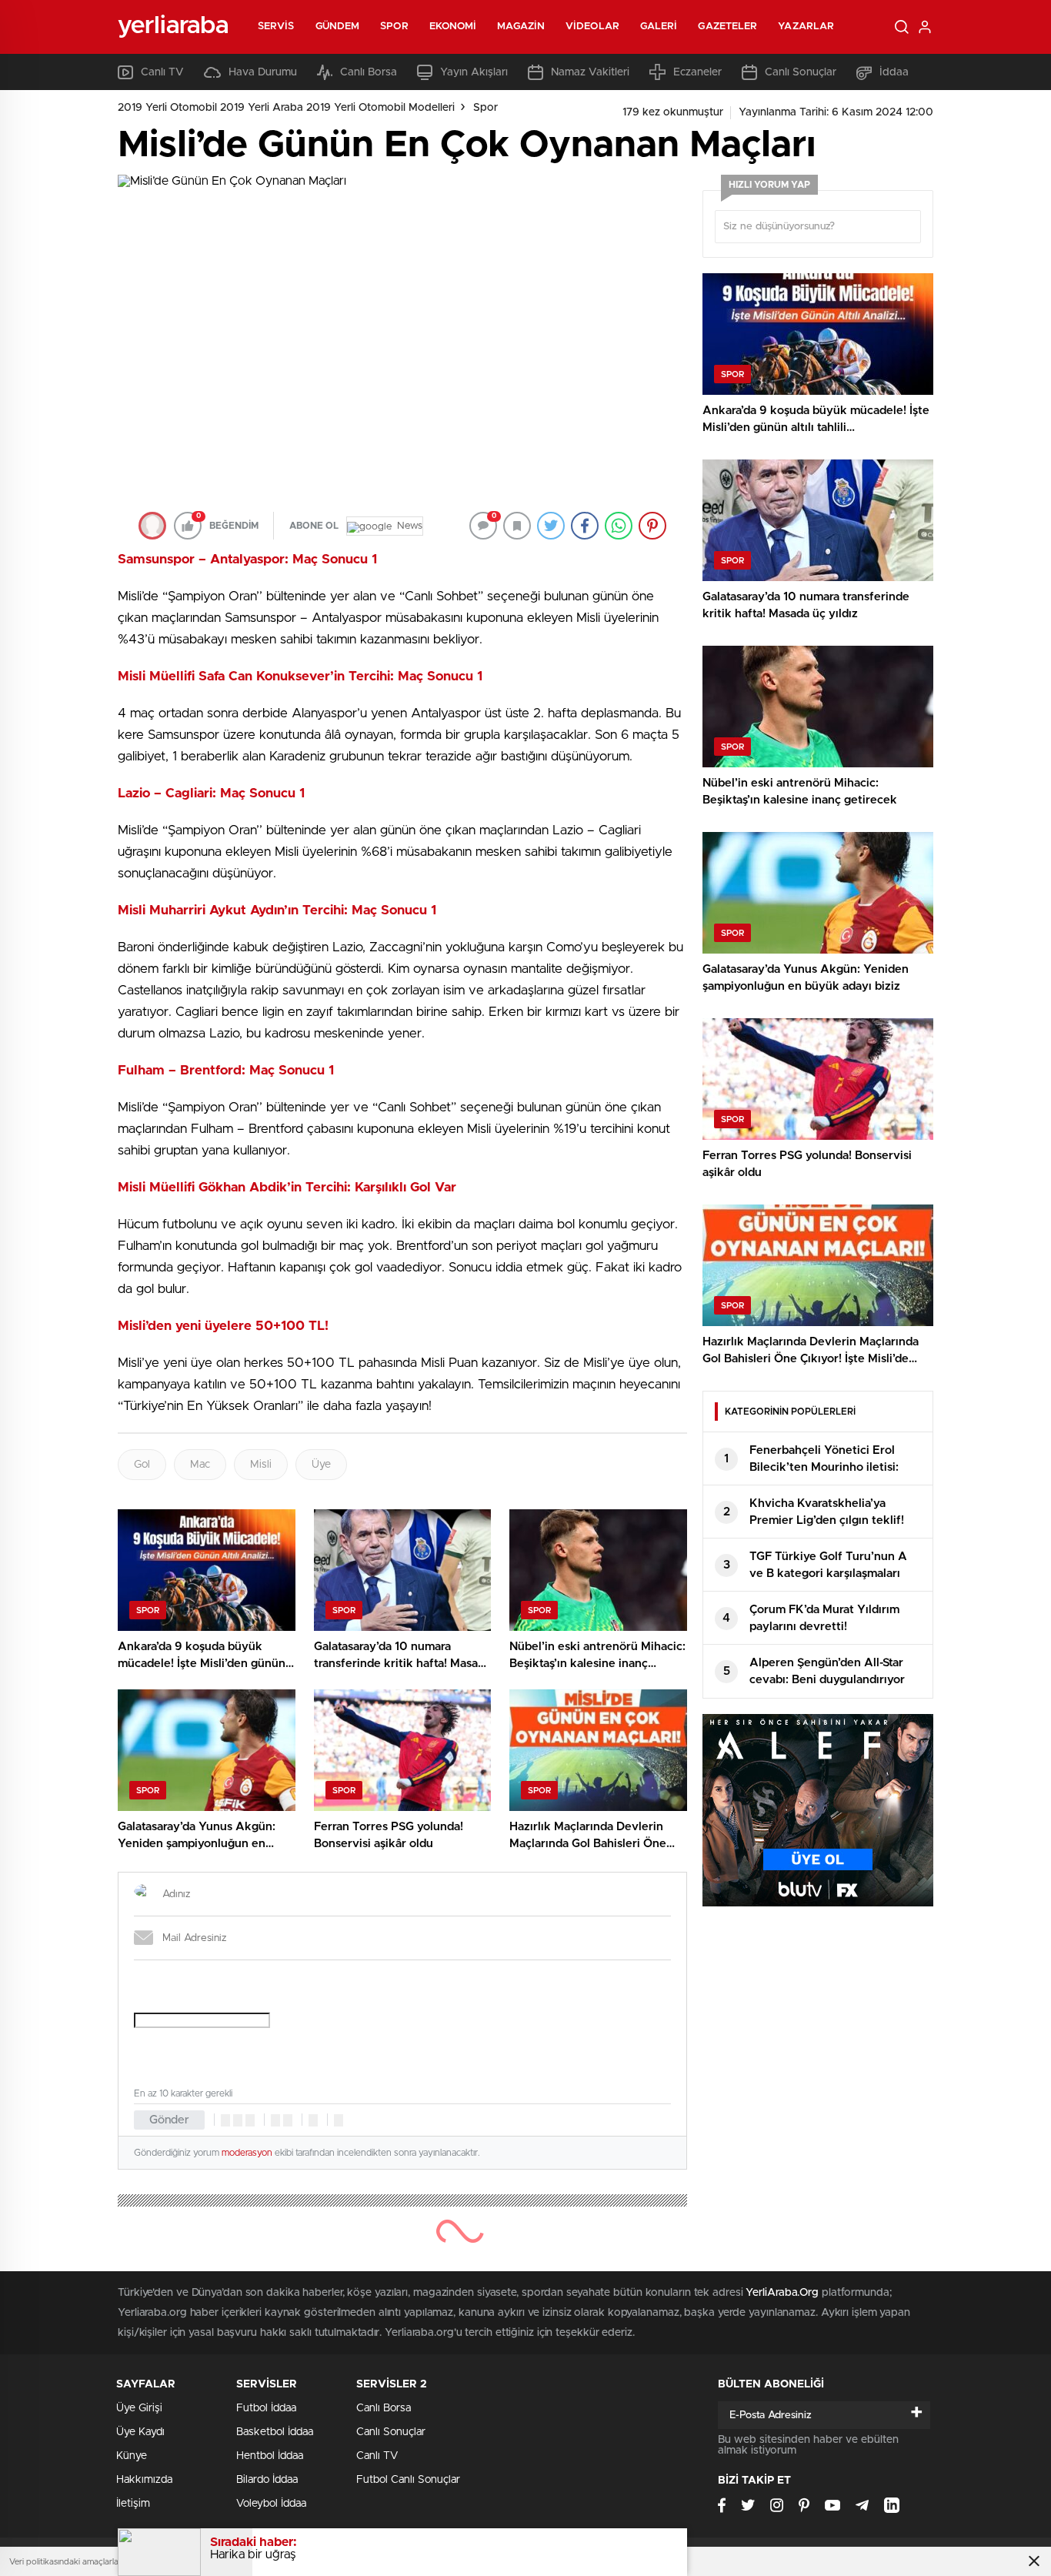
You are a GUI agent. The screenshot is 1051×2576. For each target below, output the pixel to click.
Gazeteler (727, 27)
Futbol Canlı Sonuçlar (408, 2480)
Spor (394, 27)
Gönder (169, 2120)
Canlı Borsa (369, 72)
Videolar (592, 27)
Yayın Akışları (474, 72)
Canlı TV (162, 72)
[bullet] (288, 2120)
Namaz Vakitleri (590, 72)
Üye (321, 1465)
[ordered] (275, 2120)
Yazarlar (806, 27)
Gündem (338, 27)
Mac (200, 1465)
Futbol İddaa (266, 2408)
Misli (261, 1465)
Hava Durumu (263, 72)
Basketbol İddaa (275, 2432)
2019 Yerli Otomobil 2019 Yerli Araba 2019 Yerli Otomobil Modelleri (286, 108)
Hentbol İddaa (270, 2456)
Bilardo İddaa (267, 2480)
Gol (142, 1465)
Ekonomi (453, 27)
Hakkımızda (144, 2480)
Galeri (659, 27)
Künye (132, 2456)
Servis (276, 27)
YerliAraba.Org (782, 2293)
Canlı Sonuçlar (801, 72)
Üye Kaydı (140, 2432)
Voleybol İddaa (271, 2504)
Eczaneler (697, 72)
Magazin (521, 27)
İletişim (133, 2504)
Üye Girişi (139, 2408)
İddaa (894, 72)
